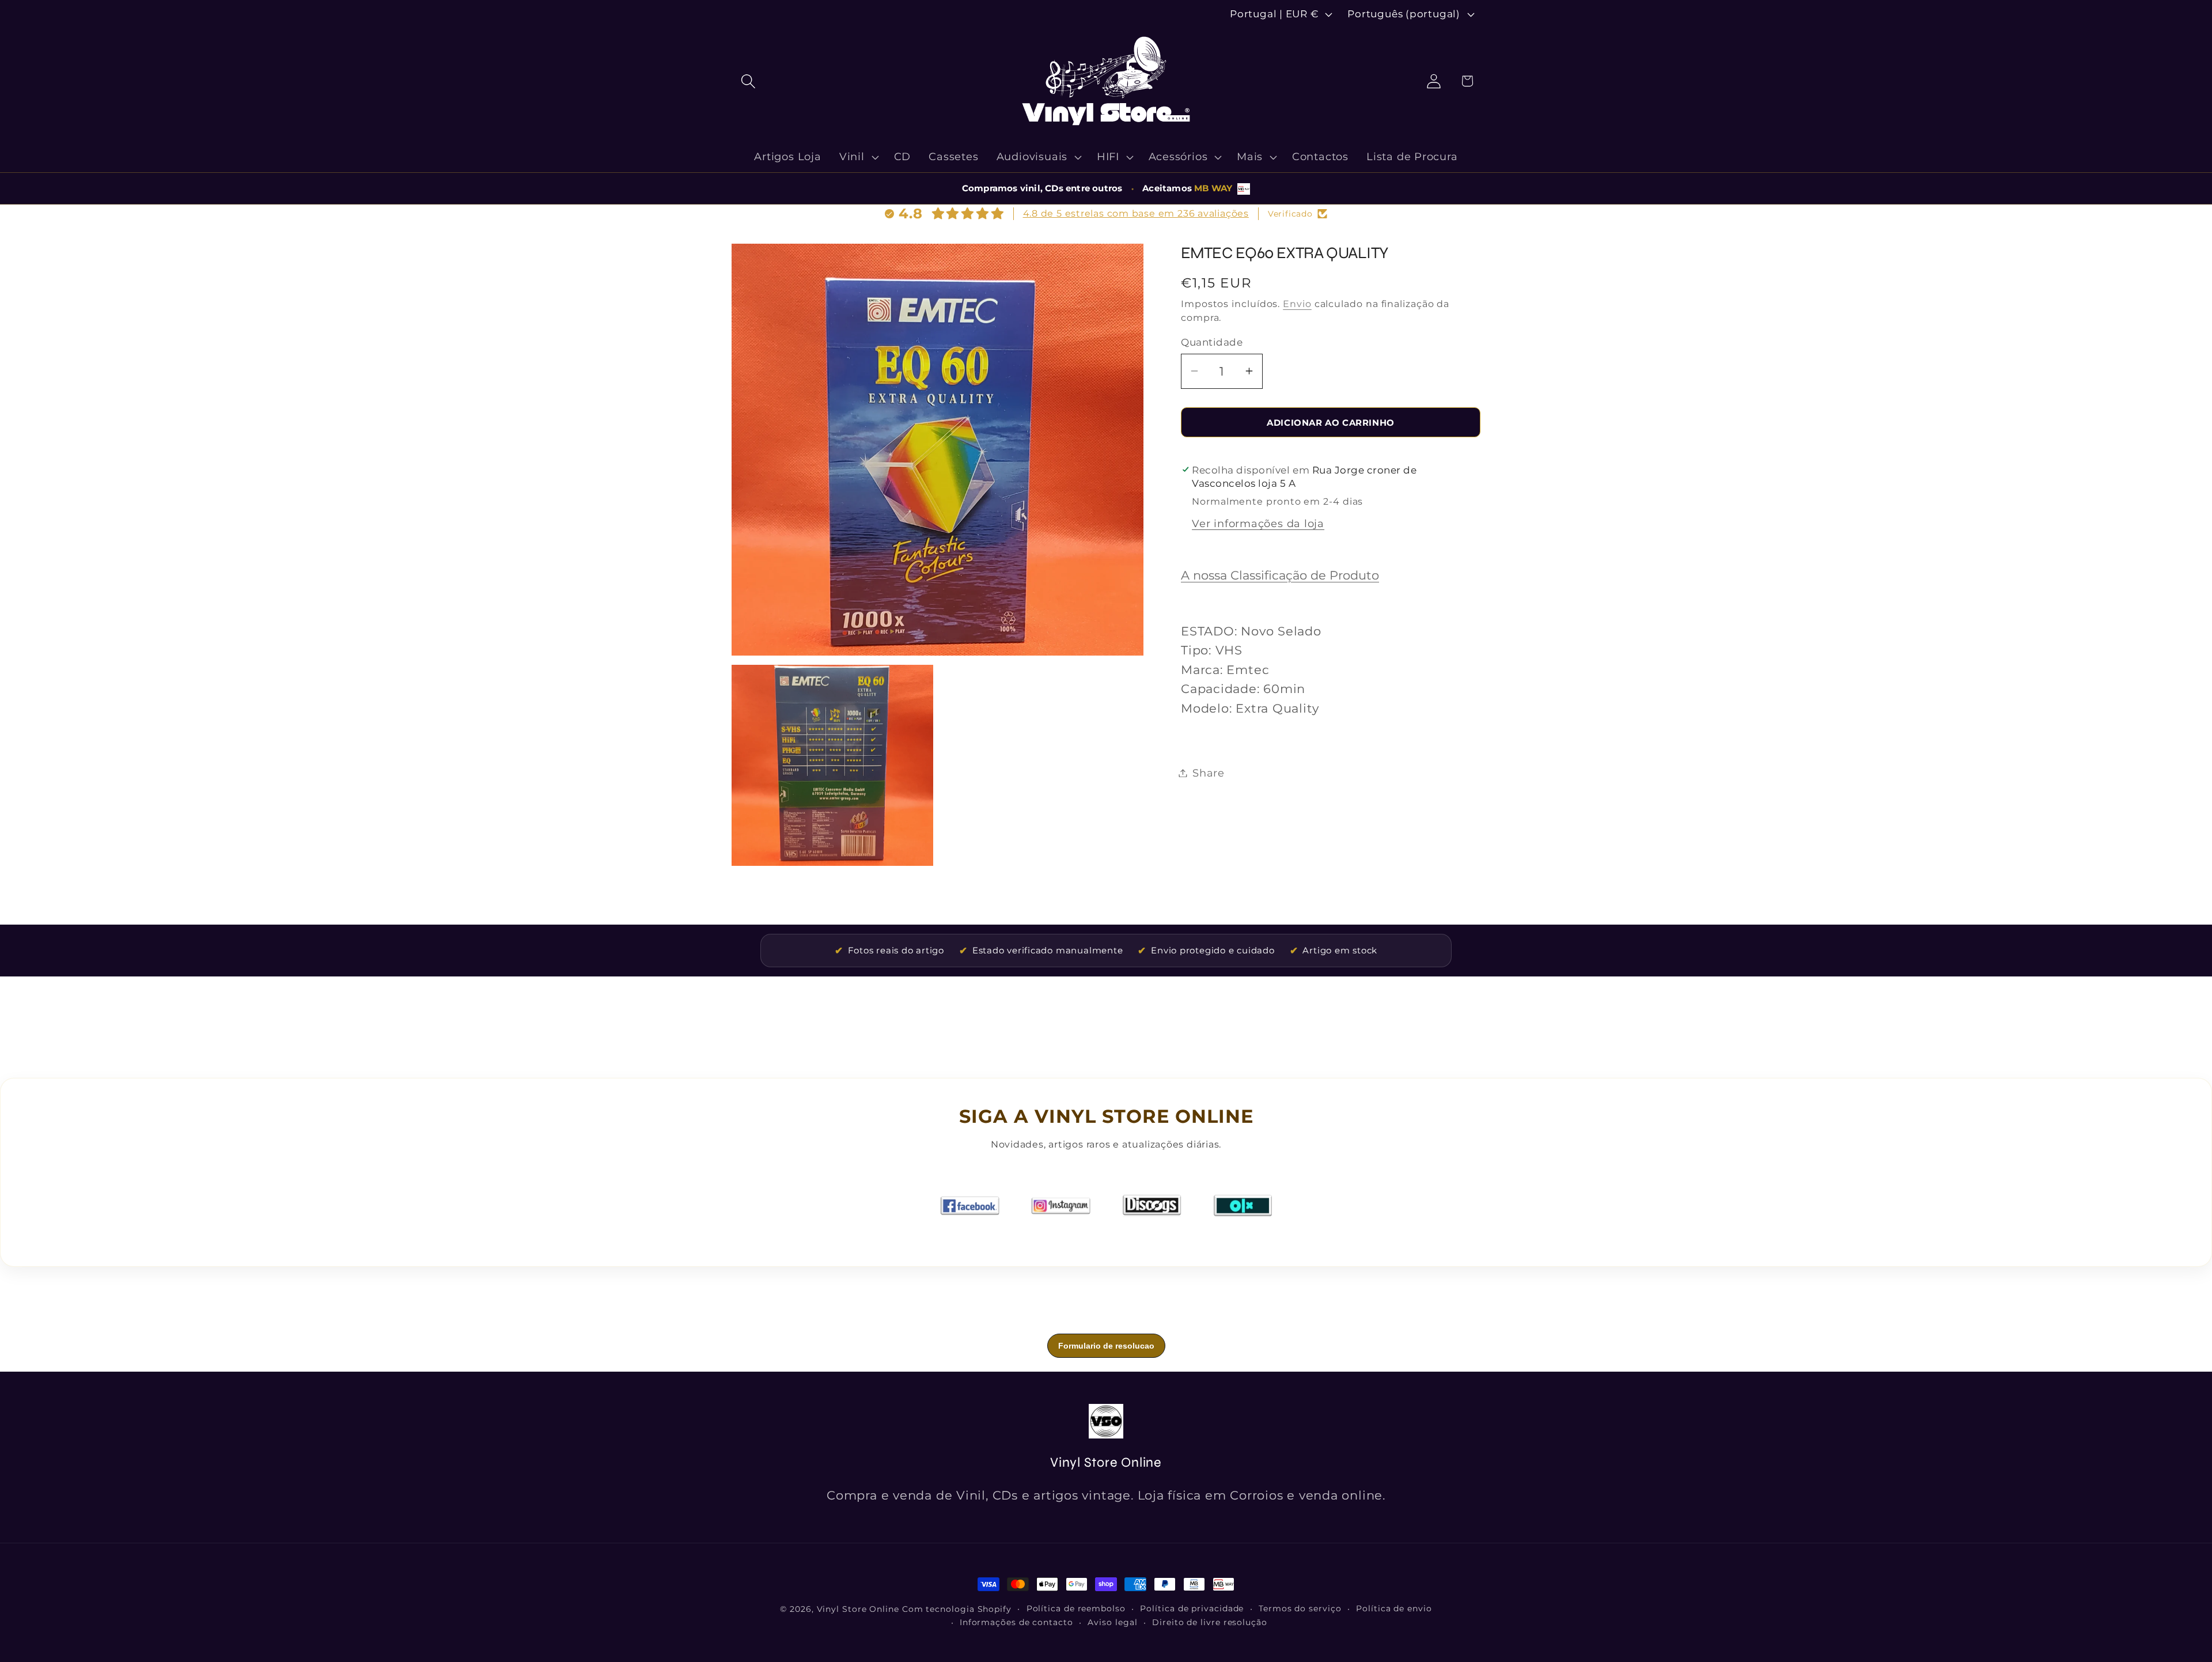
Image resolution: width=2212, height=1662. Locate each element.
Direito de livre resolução (1210, 1622)
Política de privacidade (1192, 1608)
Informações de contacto (1016, 1622)
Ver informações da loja (1258, 523)
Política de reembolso (1076, 1608)
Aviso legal (1112, 1622)
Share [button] (1209, 773)
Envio (1297, 304)
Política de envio (1394, 1608)
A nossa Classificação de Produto (1280, 575)
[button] (748, 81)
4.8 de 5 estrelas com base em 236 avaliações (1136, 213)
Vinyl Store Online (858, 1609)
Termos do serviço (1300, 1608)
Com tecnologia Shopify (957, 1609)
